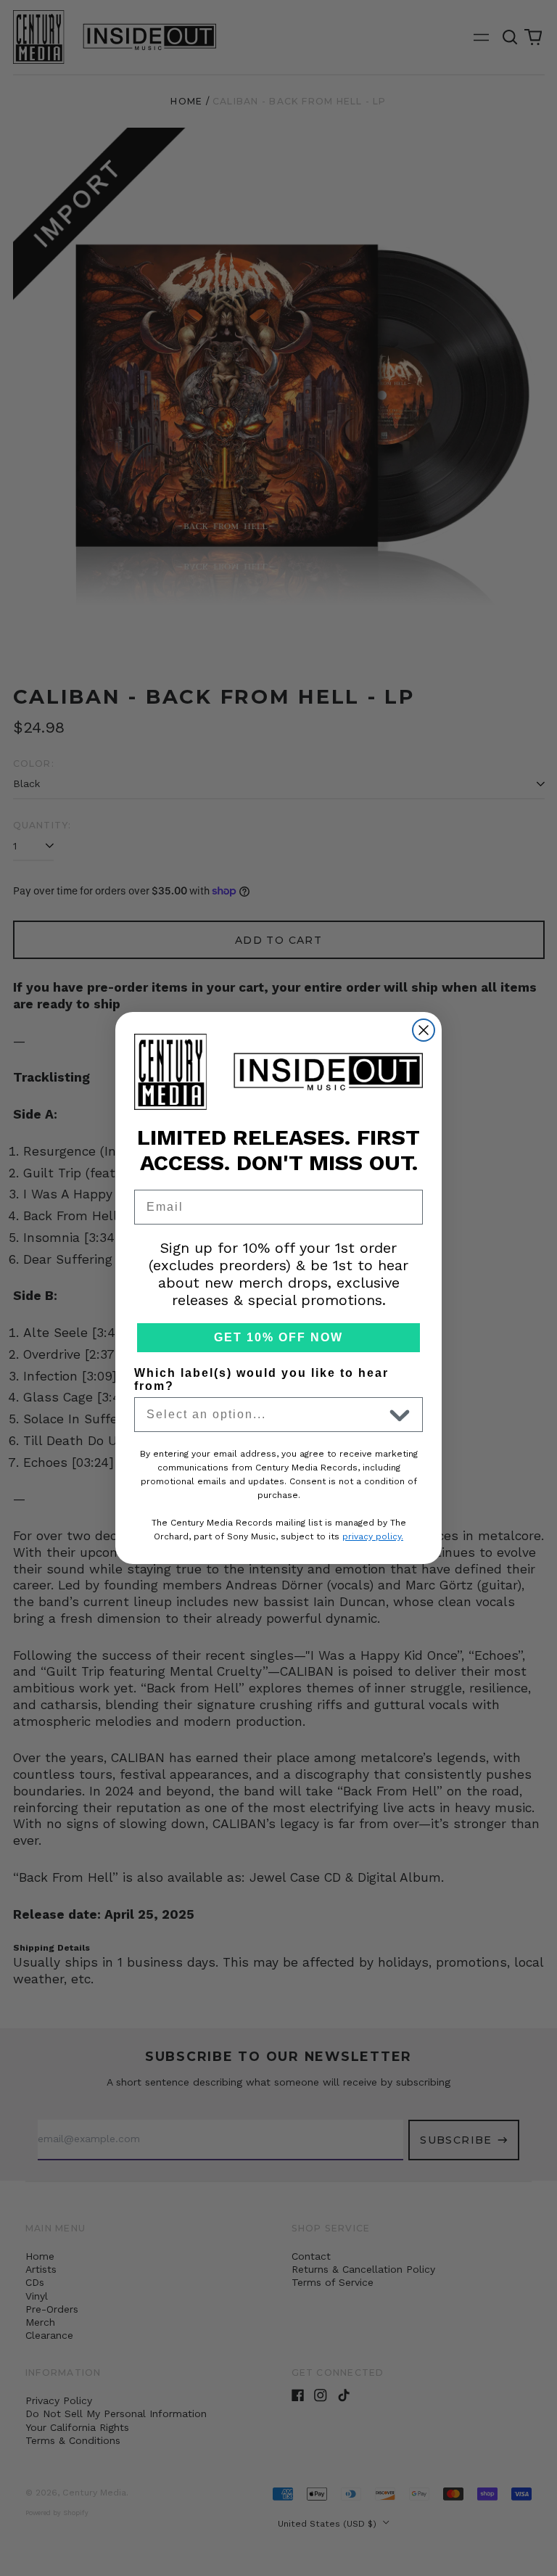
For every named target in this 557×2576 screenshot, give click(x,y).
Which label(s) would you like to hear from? (261, 1379)
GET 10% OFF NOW (278, 1337)
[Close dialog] (424, 1030)
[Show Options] (400, 1415)
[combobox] (265, 1415)
